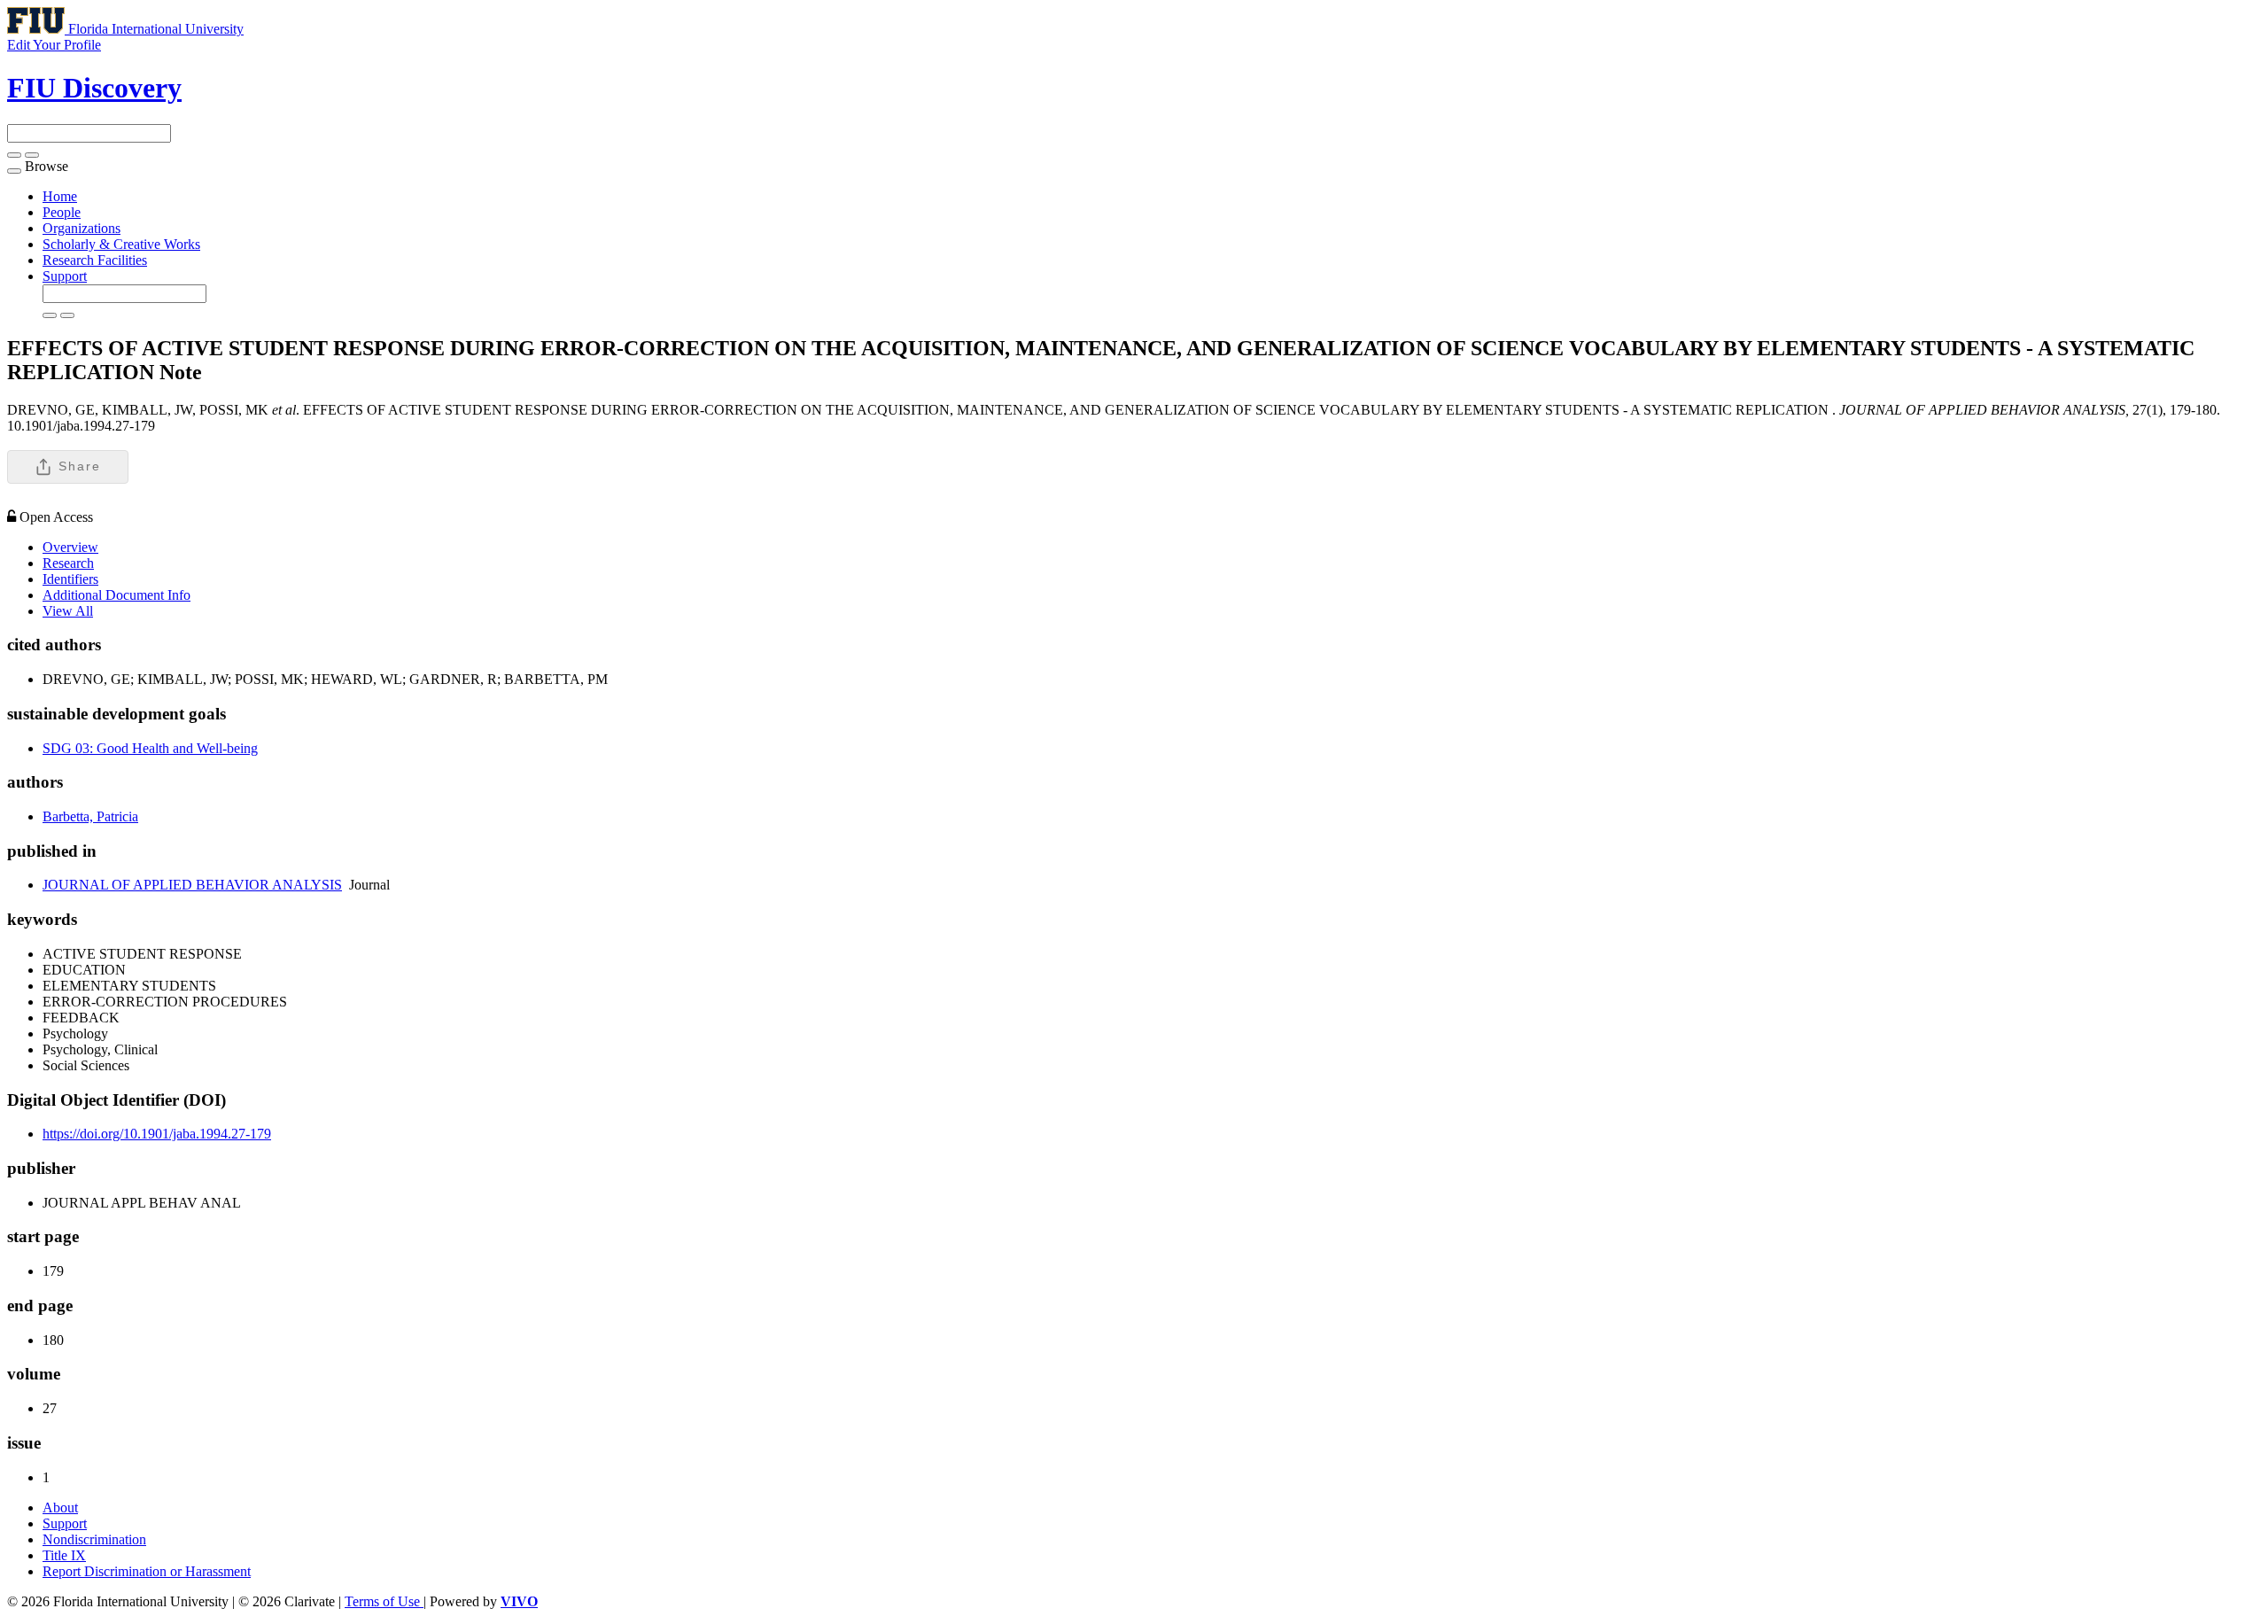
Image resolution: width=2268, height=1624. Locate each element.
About (60, 1507)
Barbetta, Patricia (90, 816)
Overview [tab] (70, 547)
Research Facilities (95, 260)
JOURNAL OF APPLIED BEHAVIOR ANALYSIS (192, 885)
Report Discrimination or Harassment (147, 1571)
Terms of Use (384, 1601)
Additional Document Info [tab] (117, 595)
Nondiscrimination (94, 1539)
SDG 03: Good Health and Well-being (150, 748)
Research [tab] (68, 563)
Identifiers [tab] (70, 579)
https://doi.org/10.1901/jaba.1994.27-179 (157, 1134)
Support (65, 276)
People (62, 212)
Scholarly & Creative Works (121, 244)
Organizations (82, 228)
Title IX (64, 1555)
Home (60, 196)
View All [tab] (68, 611)
